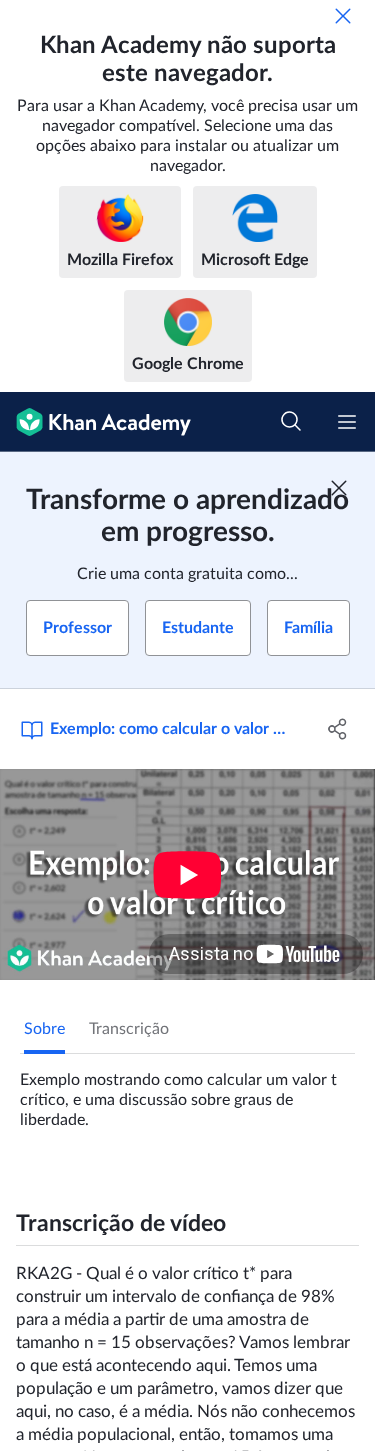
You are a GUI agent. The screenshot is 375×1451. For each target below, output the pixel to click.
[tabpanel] (187, 1092)
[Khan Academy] (95, 422)
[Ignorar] (343, 16)
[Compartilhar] (338, 729)
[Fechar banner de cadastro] (339, 488)
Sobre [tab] (44, 1029)
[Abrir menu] (347, 422)
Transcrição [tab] (129, 1029)
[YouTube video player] (187, 874)
